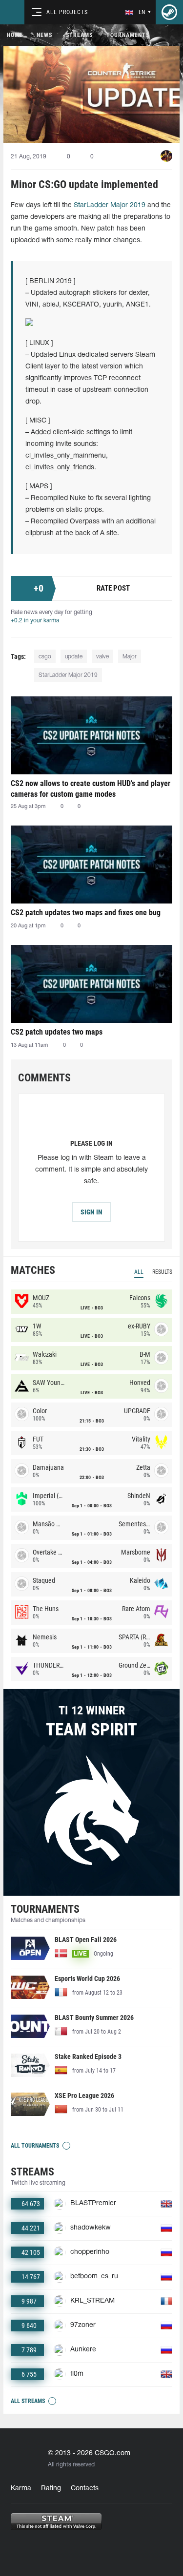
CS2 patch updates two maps (57, 1032)
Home (15, 35)
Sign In (91, 1212)
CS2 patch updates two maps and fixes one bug (86, 913)
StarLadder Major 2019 (110, 205)
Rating (51, 2489)
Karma (21, 2489)
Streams (79, 35)
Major (130, 657)
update (74, 657)
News (44, 35)
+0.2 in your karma (35, 621)
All (139, 1272)
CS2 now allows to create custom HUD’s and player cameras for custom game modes (91, 789)
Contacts (85, 2489)
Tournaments (128, 35)
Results (162, 1272)
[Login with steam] (169, 12)
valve (102, 657)
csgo (45, 657)
